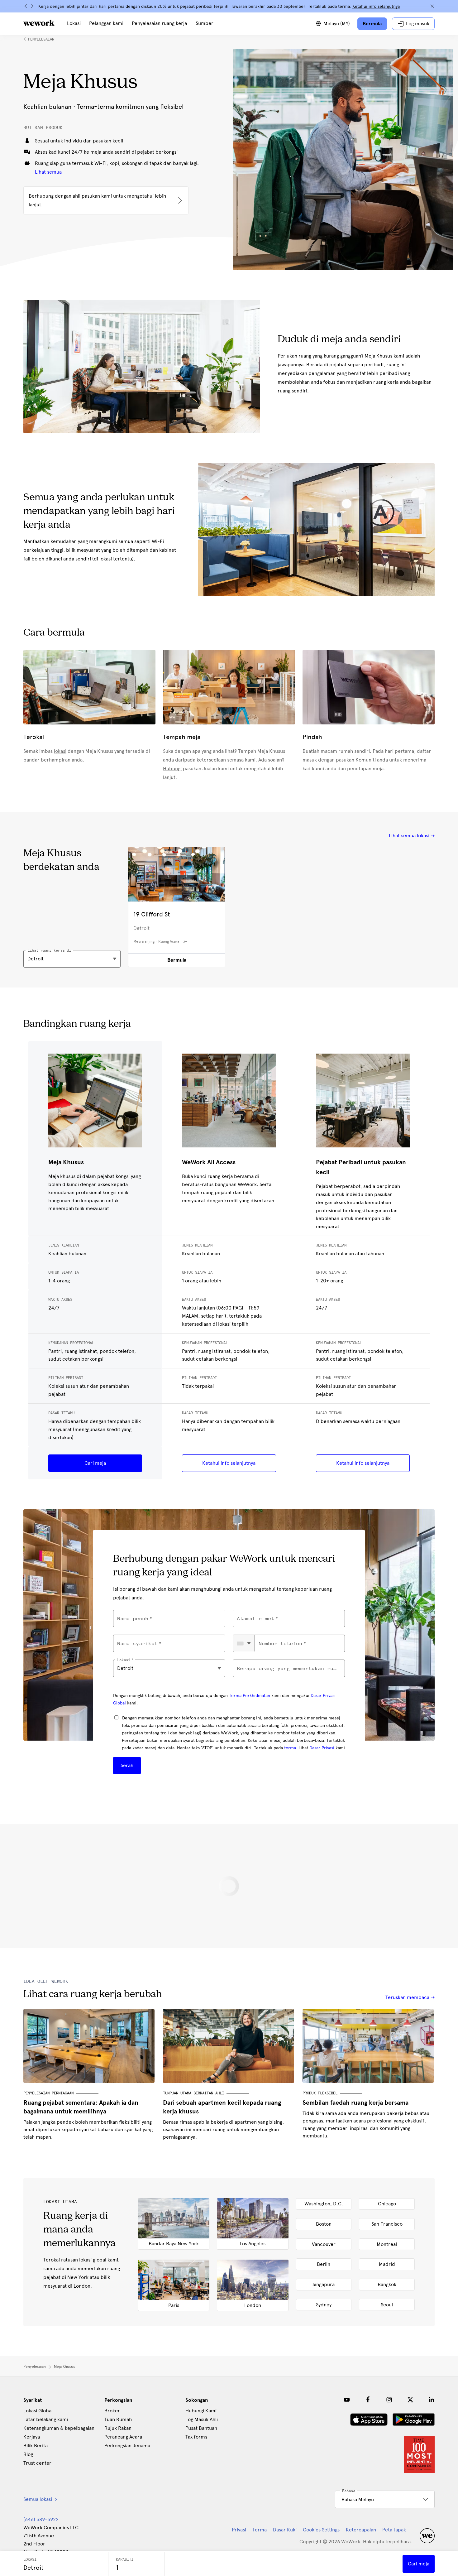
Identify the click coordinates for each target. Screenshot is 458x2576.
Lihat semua (48, 172)
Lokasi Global (38, 2411)
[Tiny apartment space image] (229, 2046)
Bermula (177, 960)
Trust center (37, 2463)
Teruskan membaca (407, 1997)
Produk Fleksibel (320, 2093)
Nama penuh (133, 1619)
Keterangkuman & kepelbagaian (59, 2428)
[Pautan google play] (414, 2420)
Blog (28, 2454)
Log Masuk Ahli (202, 2419)
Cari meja (95, 1463)
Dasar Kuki (285, 2530)
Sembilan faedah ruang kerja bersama (355, 2103)
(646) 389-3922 (41, 2519)
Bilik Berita (36, 2446)
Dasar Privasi (322, 1748)
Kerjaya (32, 2437)
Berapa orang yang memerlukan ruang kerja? (289, 1668)
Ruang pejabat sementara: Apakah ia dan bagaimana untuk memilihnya (81, 2107)
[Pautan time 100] (419, 2454)
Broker (112, 2411)
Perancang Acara (123, 2437)
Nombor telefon (280, 1644)
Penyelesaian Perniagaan (48, 2093)
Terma (260, 2530)
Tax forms (196, 2437)
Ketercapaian (361, 2530)
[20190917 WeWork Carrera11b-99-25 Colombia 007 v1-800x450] (369, 2046)
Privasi (239, 2530)
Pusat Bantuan (201, 2428)
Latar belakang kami (46, 2419)
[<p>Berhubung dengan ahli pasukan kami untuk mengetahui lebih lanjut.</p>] (106, 200)
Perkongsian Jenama (127, 2446)
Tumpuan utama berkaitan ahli (193, 2093)
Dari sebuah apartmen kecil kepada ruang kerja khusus (222, 2107)
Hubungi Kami (201, 2411)
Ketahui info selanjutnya (229, 1463)
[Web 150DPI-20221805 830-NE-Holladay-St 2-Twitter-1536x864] (89, 2046)
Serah (127, 1765)
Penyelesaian (41, 39)
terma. (291, 1748)
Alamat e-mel (255, 1619)
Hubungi (172, 769)
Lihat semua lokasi (409, 836)
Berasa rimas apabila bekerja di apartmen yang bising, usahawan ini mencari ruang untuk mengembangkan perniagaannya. (223, 2129)
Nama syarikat (137, 1644)
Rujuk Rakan (118, 2428)
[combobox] (244, 1643)
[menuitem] (74, 24)
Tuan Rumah (118, 2419)
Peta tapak (394, 2530)
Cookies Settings (321, 2530)
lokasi (60, 751)
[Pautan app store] (369, 2420)
